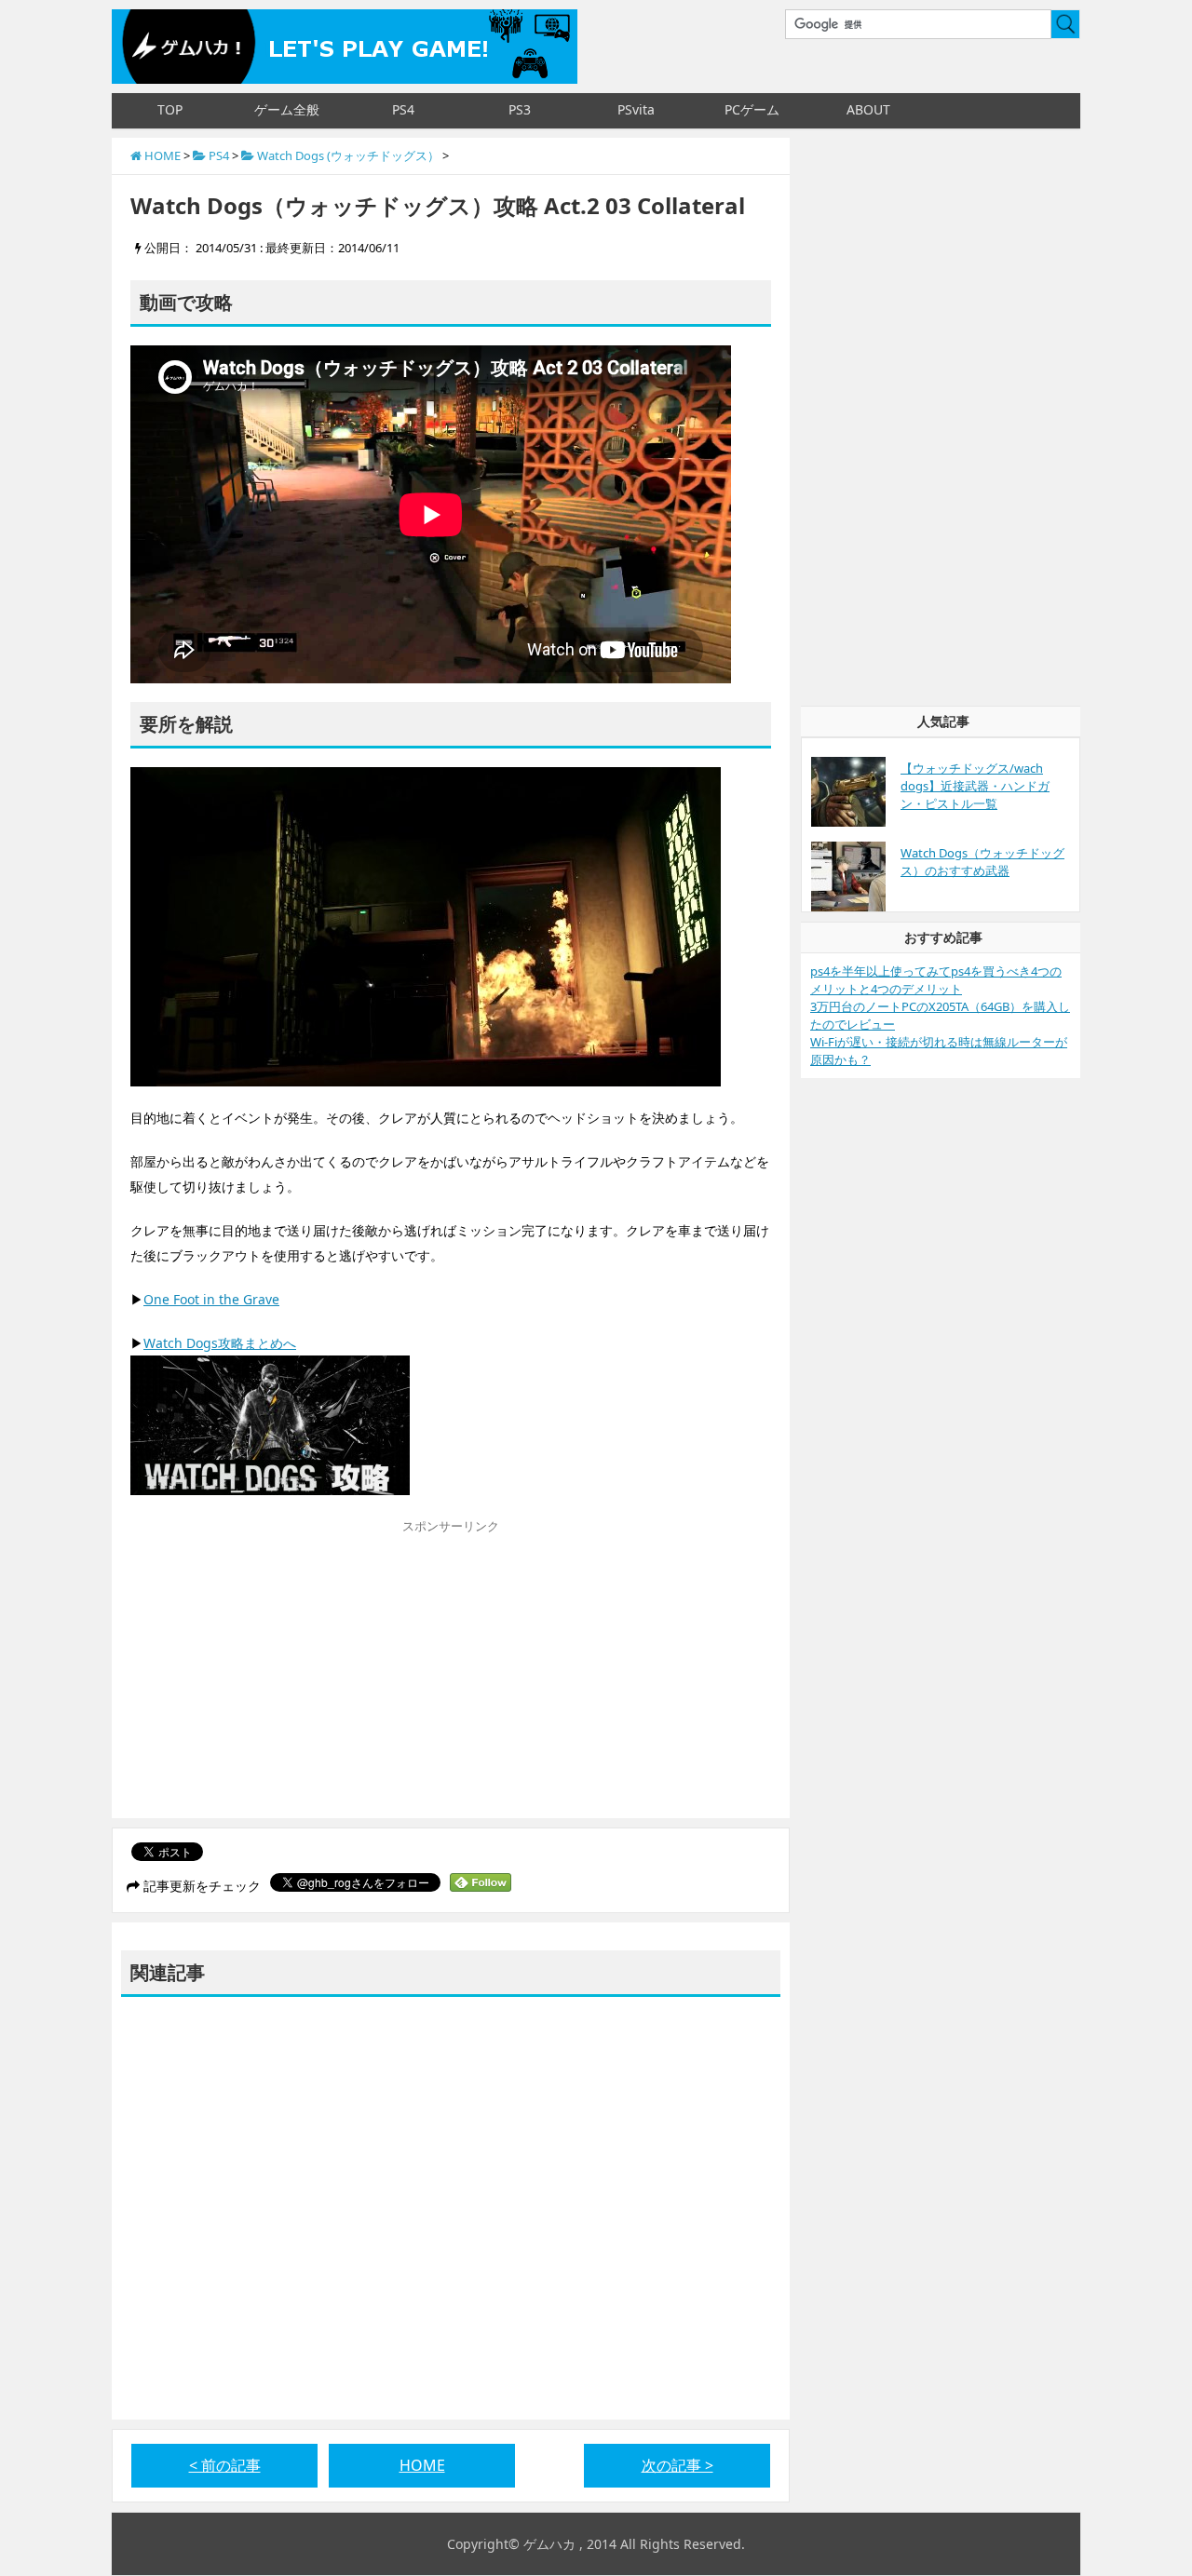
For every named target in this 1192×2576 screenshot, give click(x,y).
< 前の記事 (225, 2465)
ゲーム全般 (287, 109)
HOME (422, 2465)
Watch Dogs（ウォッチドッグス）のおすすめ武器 (982, 862)
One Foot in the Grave (211, 1299)
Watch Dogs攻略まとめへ (220, 1343)
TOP (170, 109)
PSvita (636, 109)
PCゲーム (752, 109)
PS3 (520, 109)
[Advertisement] (287, 1674)
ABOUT (868, 109)
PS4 (403, 109)
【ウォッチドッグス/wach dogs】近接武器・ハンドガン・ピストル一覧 (975, 786)
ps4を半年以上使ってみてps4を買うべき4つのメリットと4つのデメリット (936, 980)
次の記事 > (677, 2465)
